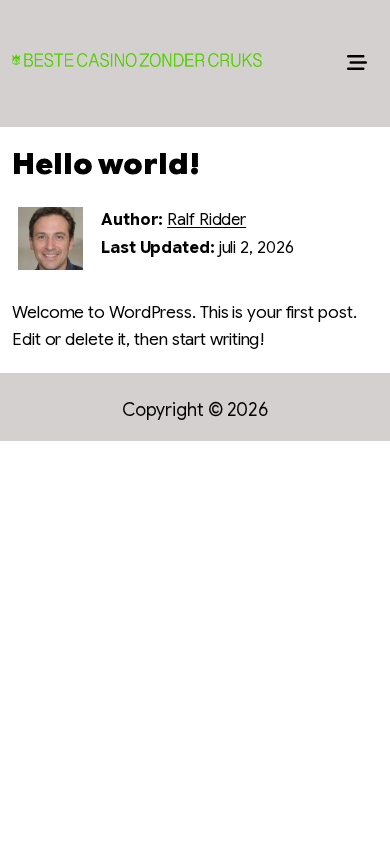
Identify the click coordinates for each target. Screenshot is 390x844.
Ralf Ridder (206, 220)
